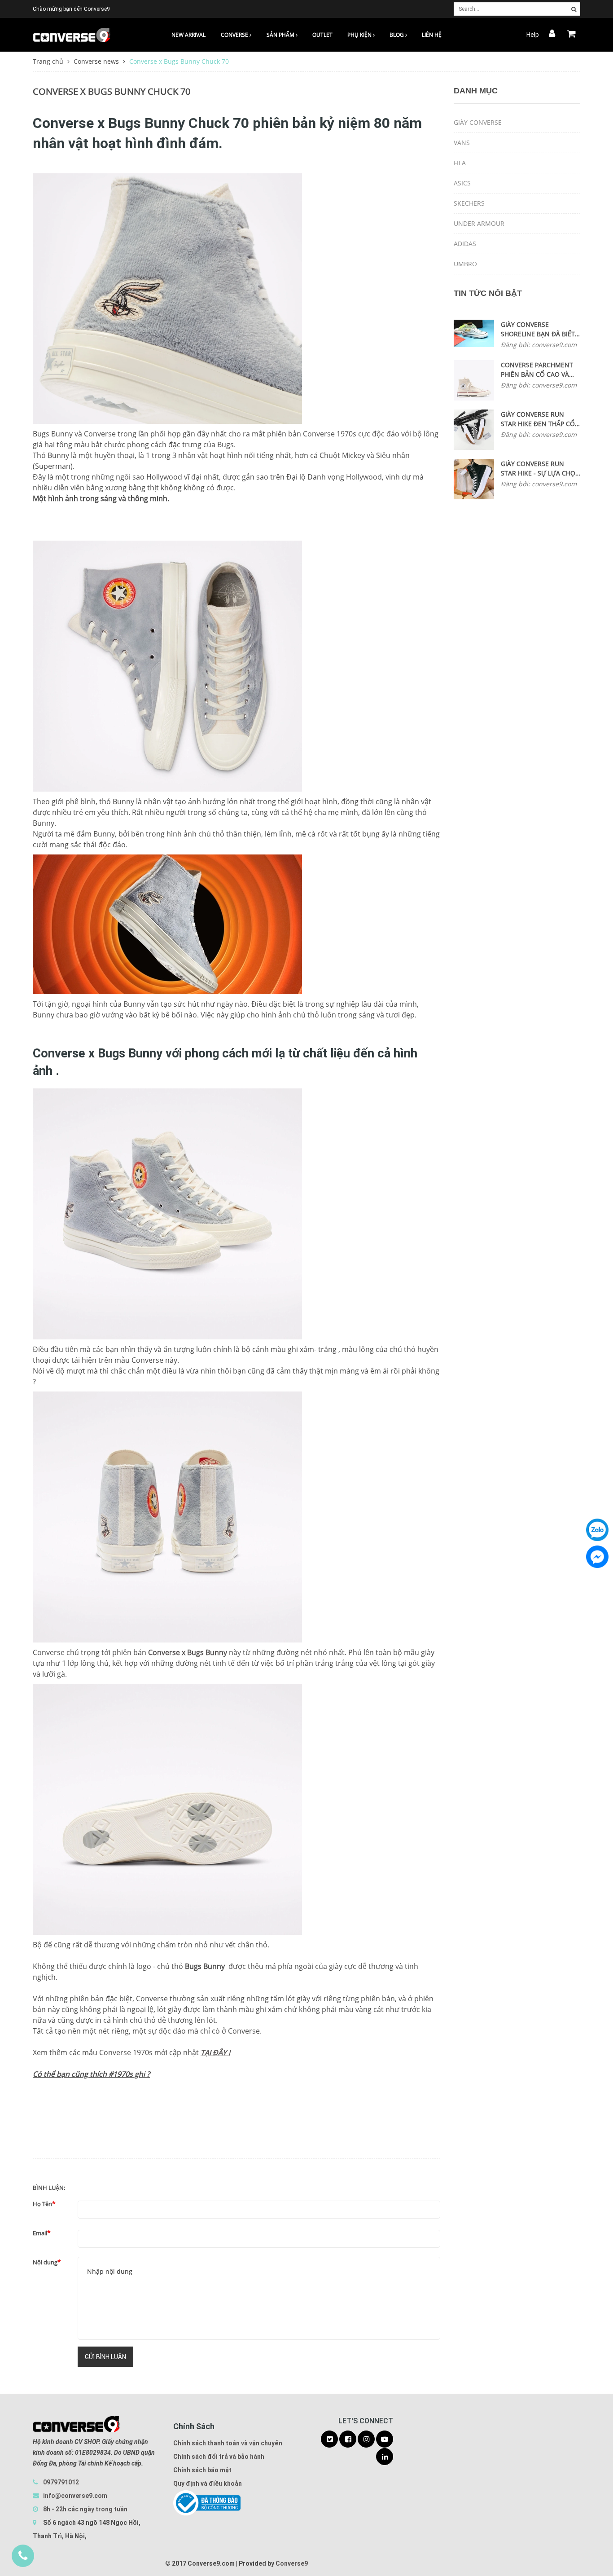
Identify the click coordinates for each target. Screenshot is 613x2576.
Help (533, 35)
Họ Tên (42, 2204)
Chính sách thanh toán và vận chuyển (228, 2443)
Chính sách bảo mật (202, 2470)
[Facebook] (597, 1557)
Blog (397, 35)
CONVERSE (235, 35)
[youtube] (385, 2439)
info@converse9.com (75, 2496)
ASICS (462, 183)
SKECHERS (469, 203)
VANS (462, 143)
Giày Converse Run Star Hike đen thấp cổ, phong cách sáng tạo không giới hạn (539, 419)
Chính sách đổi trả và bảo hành (219, 2457)
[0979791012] (23, 2556)
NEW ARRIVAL (188, 35)
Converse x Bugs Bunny (188, 1652)
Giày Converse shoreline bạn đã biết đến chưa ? (538, 329)
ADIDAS (465, 244)
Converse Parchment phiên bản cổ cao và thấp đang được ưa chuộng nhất (537, 370)
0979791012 (61, 2482)
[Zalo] (597, 1530)
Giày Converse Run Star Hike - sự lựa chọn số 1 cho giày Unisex (541, 469)
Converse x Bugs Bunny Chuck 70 (112, 91)
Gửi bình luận (105, 2357)
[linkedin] (385, 2457)
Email (40, 2233)
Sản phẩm (281, 35)
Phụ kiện (360, 35)
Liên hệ (432, 35)
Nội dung (45, 2262)
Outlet (322, 35)
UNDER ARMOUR (479, 223)
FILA (460, 163)
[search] (574, 9)
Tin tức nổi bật (488, 293)
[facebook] (348, 2439)
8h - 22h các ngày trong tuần (85, 2509)
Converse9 (292, 2563)
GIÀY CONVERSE (478, 122)
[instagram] (366, 2439)
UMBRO (465, 264)
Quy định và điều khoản (208, 2484)
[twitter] (329, 2439)
